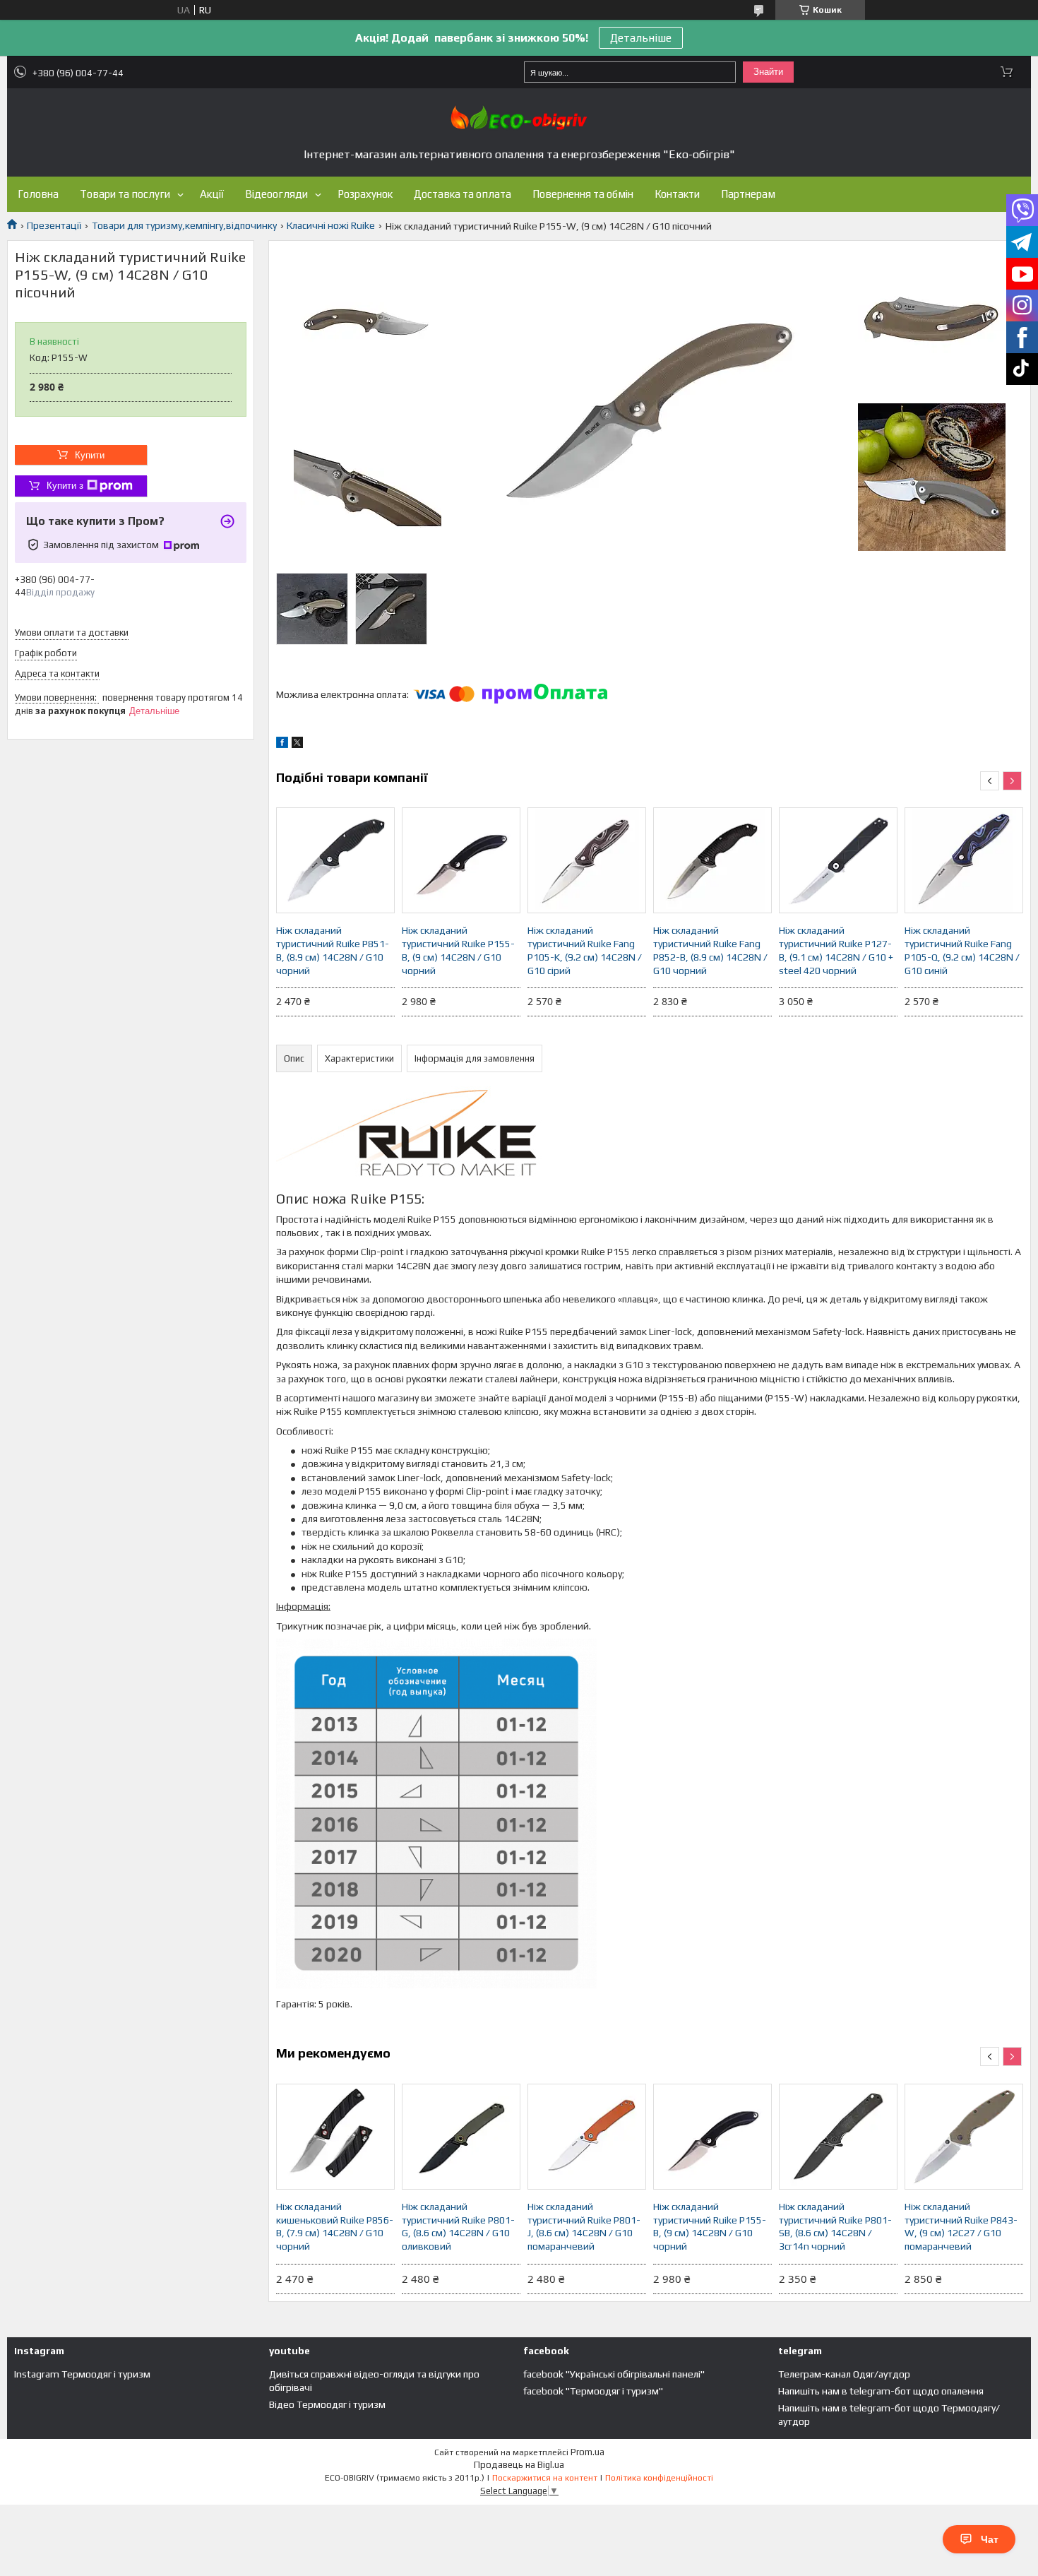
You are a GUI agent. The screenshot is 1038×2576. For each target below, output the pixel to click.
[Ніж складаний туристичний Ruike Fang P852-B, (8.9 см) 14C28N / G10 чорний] (712, 860)
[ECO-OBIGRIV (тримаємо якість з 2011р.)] (519, 118)
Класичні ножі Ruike (331, 225)
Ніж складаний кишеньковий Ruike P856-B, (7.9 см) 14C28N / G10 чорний (335, 2227)
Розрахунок (365, 194)
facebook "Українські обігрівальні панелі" (614, 2374)
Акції (212, 194)
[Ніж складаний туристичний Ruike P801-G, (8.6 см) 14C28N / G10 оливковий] (461, 2137)
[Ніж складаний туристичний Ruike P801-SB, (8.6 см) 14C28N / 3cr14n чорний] (838, 2137)
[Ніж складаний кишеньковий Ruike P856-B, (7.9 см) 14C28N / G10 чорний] (335, 2137)
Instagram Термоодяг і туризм (82, 2374)
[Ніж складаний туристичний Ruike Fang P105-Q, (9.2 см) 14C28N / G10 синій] (964, 860)
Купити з (65, 486)
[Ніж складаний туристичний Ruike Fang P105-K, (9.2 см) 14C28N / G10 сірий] (587, 860)
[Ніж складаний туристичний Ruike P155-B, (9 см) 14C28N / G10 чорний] (461, 860)
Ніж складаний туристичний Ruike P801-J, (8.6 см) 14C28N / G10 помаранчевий (584, 2227)
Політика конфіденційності (659, 2478)
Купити (90, 455)
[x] (297, 744)
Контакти (677, 194)
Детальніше (641, 38)
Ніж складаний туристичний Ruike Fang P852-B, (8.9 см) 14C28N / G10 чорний (710, 950)
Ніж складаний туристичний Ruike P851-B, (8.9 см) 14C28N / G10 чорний (333, 950)
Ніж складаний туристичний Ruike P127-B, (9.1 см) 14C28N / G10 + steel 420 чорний (836, 950)
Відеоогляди (276, 194)
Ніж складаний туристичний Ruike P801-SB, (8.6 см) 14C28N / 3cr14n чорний (835, 2227)
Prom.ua (587, 2452)
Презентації (54, 225)
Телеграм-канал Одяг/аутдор (844, 2374)
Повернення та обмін (583, 194)
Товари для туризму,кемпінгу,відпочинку (184, 225)
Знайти (768, 72)
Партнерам (748, 194)
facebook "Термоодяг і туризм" (593, 2391)
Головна (38, 194)
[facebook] (282, 744)
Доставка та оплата (463, 194)
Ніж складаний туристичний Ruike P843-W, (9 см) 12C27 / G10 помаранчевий (961, 2227)
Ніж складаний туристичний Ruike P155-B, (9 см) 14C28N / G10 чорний (458, 950)
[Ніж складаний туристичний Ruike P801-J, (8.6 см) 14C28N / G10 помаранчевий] (587, 2137)
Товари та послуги (125, 194)
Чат (990, 2539)
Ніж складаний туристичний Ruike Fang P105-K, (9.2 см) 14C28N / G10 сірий (585, 950)
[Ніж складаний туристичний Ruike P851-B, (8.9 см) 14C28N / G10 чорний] (335, 860)
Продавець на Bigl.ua (519, 2465)
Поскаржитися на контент (545, 2478)
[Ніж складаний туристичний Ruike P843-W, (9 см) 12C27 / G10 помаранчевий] (964, 2137)
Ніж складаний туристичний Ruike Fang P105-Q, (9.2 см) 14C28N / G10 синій (962, 950)
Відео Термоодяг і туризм (327, 2404)
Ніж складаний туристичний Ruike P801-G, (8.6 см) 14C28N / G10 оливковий (458, 2227)
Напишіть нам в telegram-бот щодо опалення (881, 2391)
